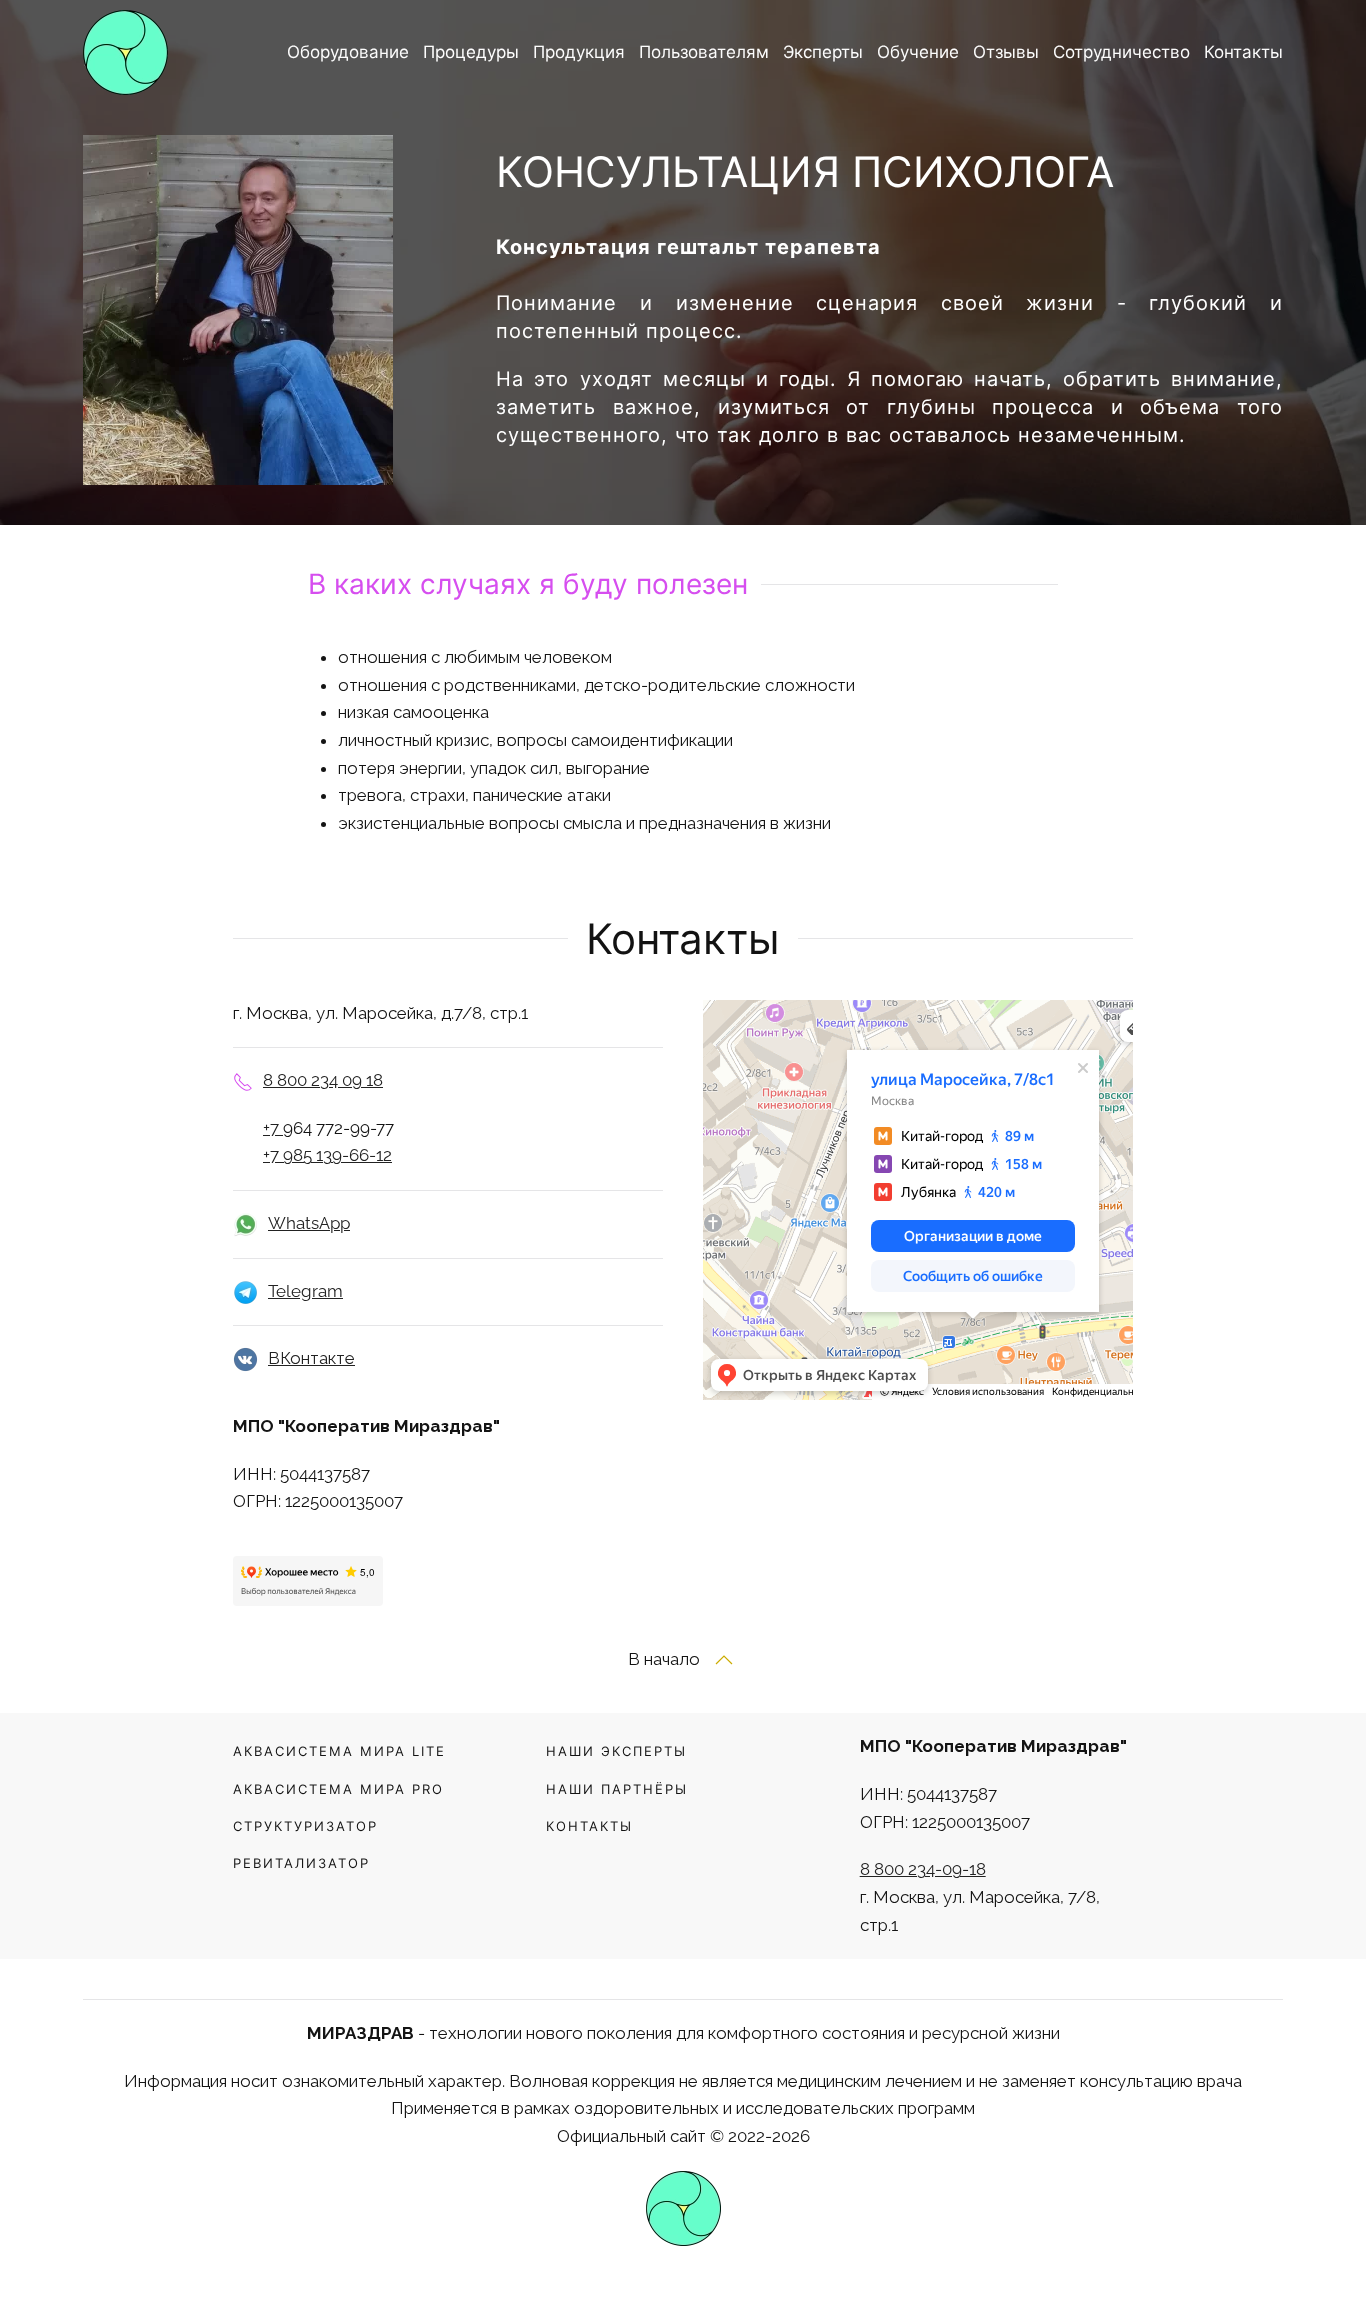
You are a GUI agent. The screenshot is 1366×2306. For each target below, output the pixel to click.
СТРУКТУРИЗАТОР (305, 1826)
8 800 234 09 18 (323, 1080)
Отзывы (1006, 52)
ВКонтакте (311, 1358)
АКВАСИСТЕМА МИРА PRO (338, 1789)
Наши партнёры (617, 1789)
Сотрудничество (1121, 52)
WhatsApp (309, 1223)
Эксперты (823, 52)
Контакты (1243, 52)
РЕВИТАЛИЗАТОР (301, 1863)
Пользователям (704, 52)
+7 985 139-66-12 (327, 1155)
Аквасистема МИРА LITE (339, 1751)
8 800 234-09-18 (923, 1869)
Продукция (579, 52)
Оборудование (348, 52)
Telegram (305, 1291)
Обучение (918, 52)
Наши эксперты (616, 1751)
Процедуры (471, 52)
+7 (273, 1128)
